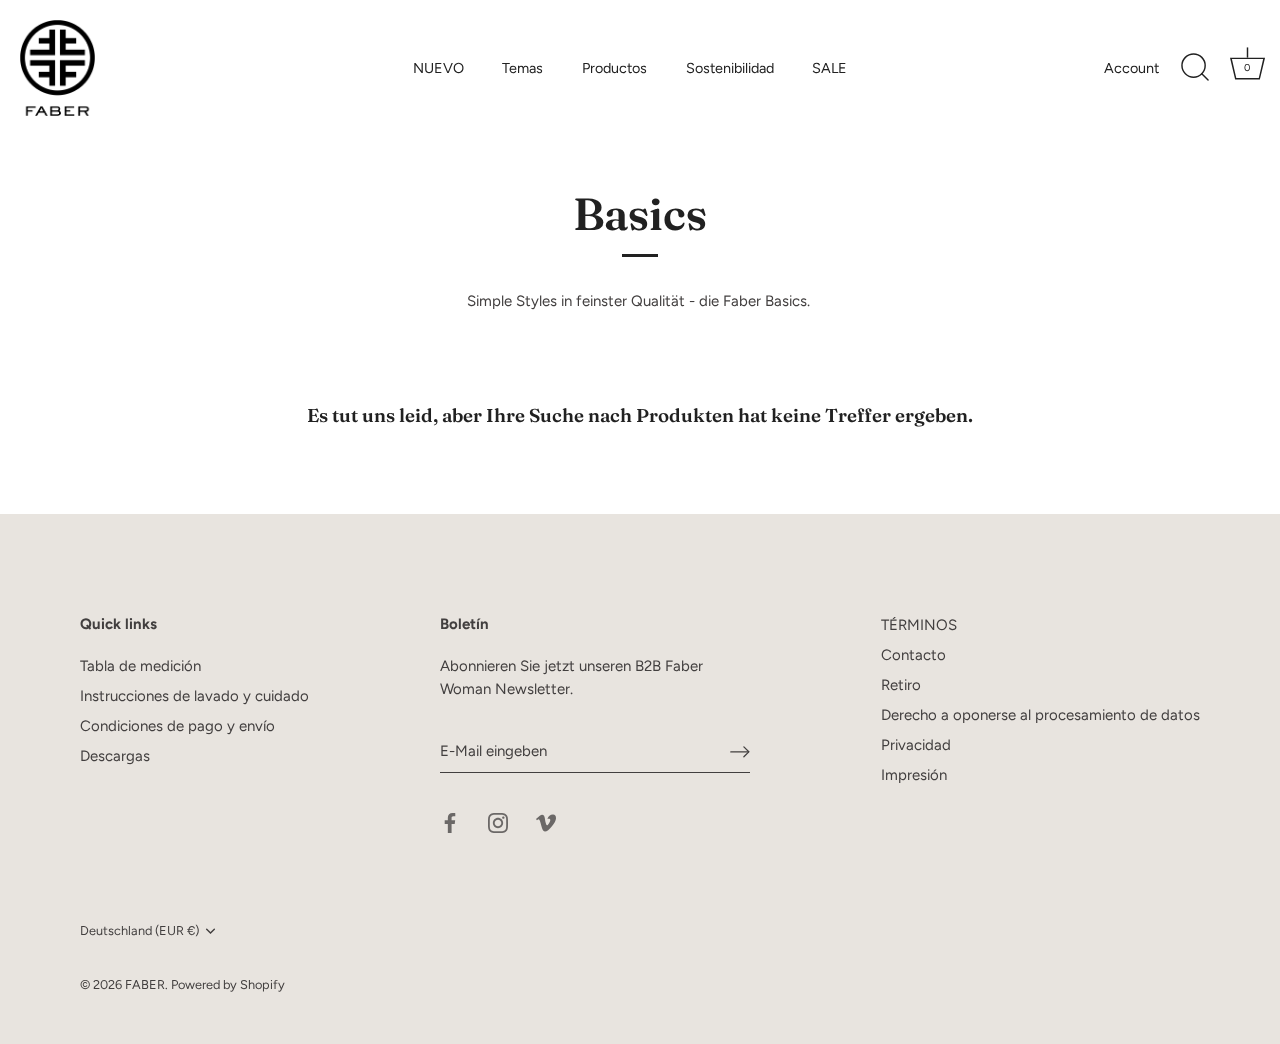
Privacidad (916, 745)
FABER (145, 984)
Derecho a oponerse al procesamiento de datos (1040, 715)
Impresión (914, 775)
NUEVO (438, 68)
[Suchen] (1195, 68)
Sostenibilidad (730, 68)
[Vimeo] (546, 822)
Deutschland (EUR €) (139, 930)
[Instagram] (498, 822)
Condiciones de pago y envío (177, 726)
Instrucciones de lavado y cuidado (194, 696)
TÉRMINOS (919, 625)
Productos (614, 68)
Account (1131, 68)
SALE (829, 68)
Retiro (901, 685)
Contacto (913, 655)
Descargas (115, 756)
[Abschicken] (740, 751)
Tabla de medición (140, 666)
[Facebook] (450, 822)
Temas (522, 68)
